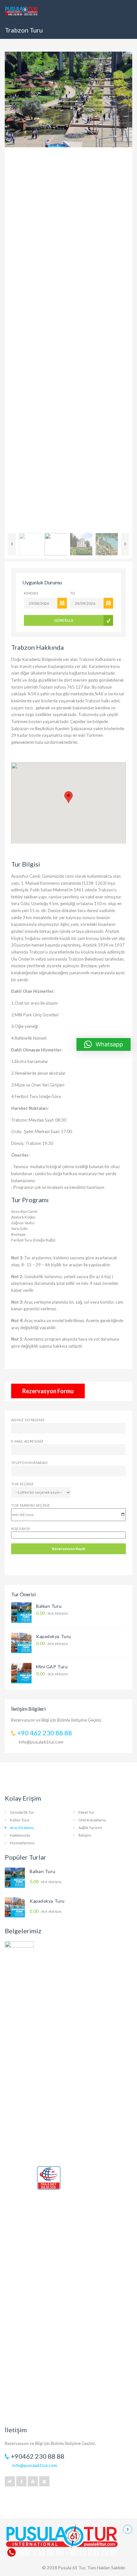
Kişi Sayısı (21, 1529)
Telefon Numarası (29, 1463)
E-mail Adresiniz (27, 1441)
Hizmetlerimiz (22, 1843)
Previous (14, 291)
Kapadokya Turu (54, 1636)
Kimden (31, 593)
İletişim (85, 1835)
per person (52, 1613)
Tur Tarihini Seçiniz (31, 1505)
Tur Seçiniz (22, 1484)
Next (123, 291)
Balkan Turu (49, 1606)
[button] (104, 1044)
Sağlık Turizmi (90, 1828)
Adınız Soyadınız (28, 1420)
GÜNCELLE (64, 620)
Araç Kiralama (22, 1828)
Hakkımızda (20, 1835)
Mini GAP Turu (52, 1667)
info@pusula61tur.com (41, 1742)
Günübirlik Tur (22, 1812)
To (73, 593)
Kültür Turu (20, 1820)
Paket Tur (86, 1812)
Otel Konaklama (92, 1820)
